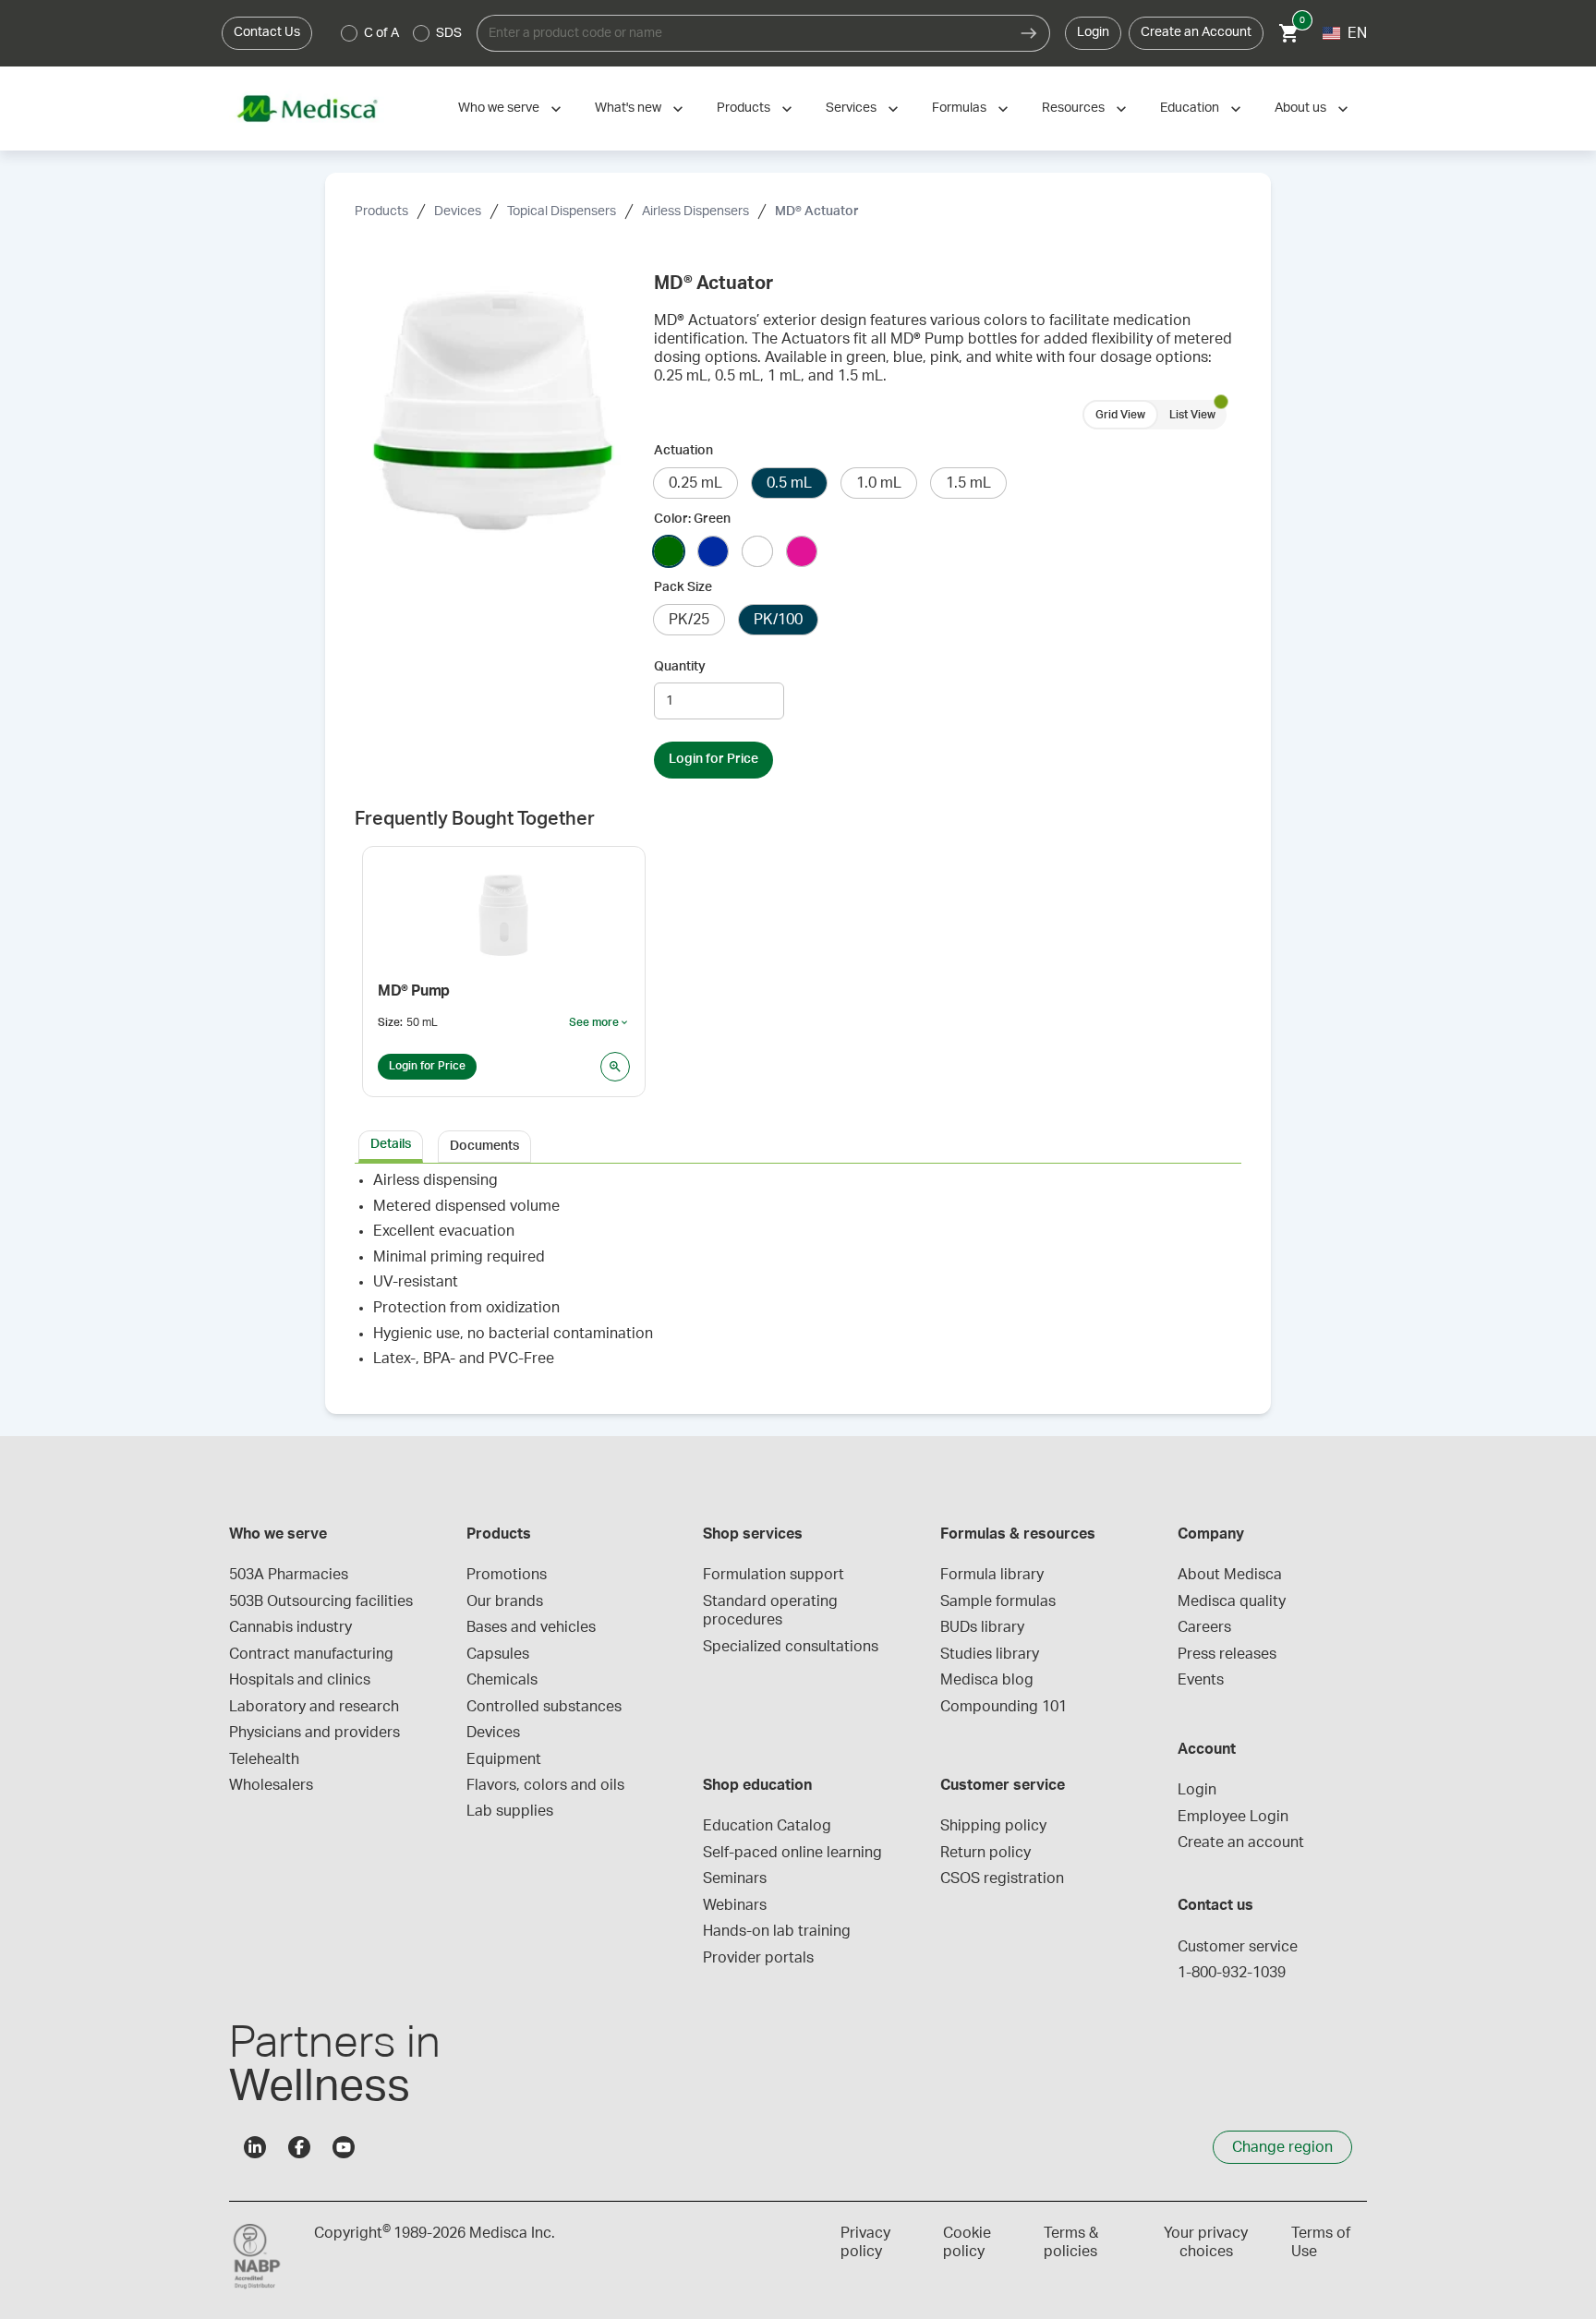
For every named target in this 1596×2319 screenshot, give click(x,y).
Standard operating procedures (772, 1611)
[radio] (349, 33)
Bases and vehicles (531, 1627)
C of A (381, 33)
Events (1201, 1680)
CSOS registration (1002, 1878)
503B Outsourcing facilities (321, 1601)
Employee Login (1233, 1817)
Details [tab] (391, 1144)
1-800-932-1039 (1232, 1973)
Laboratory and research (314, 1707)
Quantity (680, 667)
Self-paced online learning (792, 1853)
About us (1300, 108)
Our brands (505, 1601)
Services (851, 108)
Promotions (507, 1575)
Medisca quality (1232, 1601)
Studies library (990, 1654)
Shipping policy (993, 1826)
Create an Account (1196, 32)
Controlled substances (544, 1707)
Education (1190, 108)
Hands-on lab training (777, 1931)
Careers (1204, 1627)
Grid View (1120, 415)
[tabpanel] (798, 1278)
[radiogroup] (402, 33)
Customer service (1238, 1947)
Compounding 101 (1004, 1707)
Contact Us (267, 32)
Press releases (1227, 1654)
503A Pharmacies (289, 1575)
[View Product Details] (615, 1067)
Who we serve (499, 108)
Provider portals (758, 1958)
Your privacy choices (1206, 2242)
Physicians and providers (314, 1733)
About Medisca (1230, 1575)
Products (744, 108)
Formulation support (774, 1575)
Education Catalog (767, 1826)
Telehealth (264, 1759)
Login (1093, 32)
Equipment (504, 1759)
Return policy (985, 1853)
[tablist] (798, 1145)
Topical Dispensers (562, 211)
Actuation (683, 451)
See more (599, 1023)
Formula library (992, 1575)
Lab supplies (510, 1811)
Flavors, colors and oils (545, 1785)
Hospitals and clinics (300, 1680)
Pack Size (683, 587)
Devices (458, 211)
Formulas (959, 108)
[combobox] (743, 33)
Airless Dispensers (695, 211)
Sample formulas (998, 1601)
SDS (449, 33)
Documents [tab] (484, 1146)
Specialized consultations (791, 1647)
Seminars (735, 1878)
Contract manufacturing (311, 1654)
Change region (1282, 2147)
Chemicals (502, 1680)
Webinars (735, 1905)
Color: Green (692, 519)
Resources (1073, 108)
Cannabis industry (290, 1627)
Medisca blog (987, 1680)
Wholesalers (271, 1785)
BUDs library (982, 1627)
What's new (628, 108)
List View (1192, 415)
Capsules (498, 1654)
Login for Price (713, 759)
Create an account (1241, 1842)
